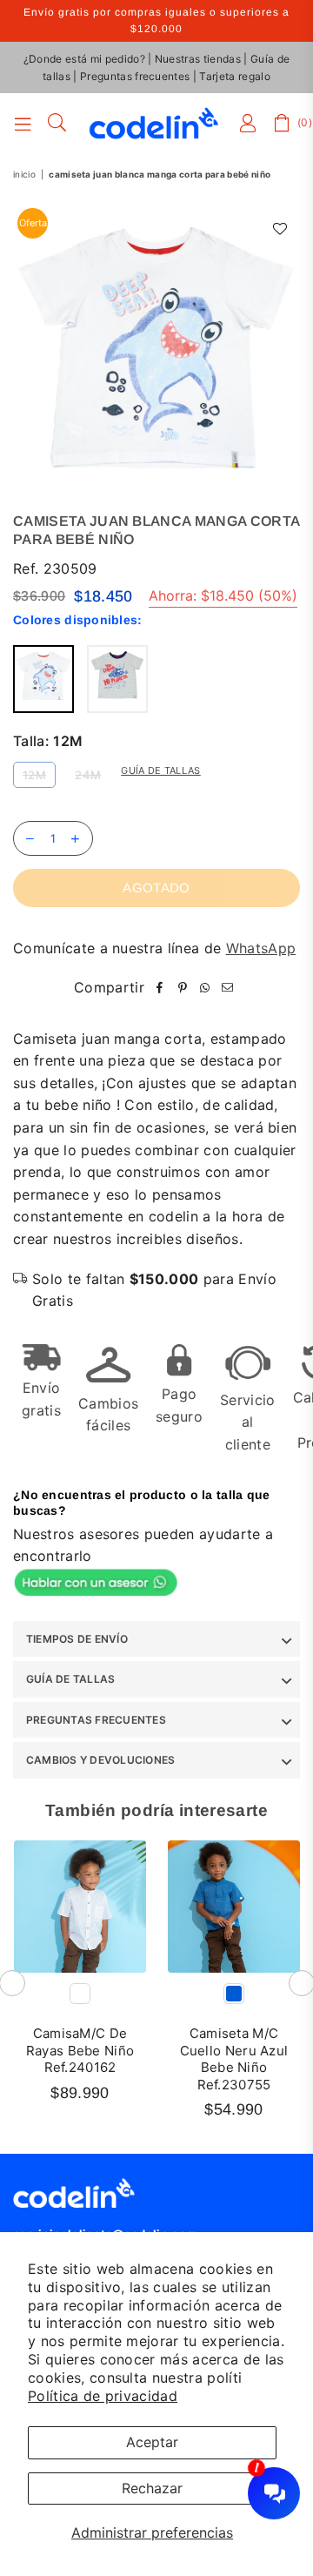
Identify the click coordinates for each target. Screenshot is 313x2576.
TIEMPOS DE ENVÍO (77, 1639)
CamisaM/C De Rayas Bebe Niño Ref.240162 (80, 2050)
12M (34, 775)
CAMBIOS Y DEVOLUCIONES (100, 1760)
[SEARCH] (57, 124)
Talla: (48, 741)
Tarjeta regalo (234, 76)
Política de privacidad (103, 2396)
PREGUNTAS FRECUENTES (96, 1720)
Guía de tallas (160, 770)
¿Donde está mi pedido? (84, 59)
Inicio (24, 174)
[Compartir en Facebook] (160, 988)
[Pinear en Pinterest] (183, 988)
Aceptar (152, 2442)
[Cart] (283, 124)
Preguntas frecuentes (135, 76)
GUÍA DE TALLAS (70, 1679)
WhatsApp (261, 948)
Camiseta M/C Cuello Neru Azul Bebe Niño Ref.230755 (234, 2059)
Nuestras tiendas (198, 59)
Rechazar (152, 2488)
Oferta (33, 223)
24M (88, 775)
